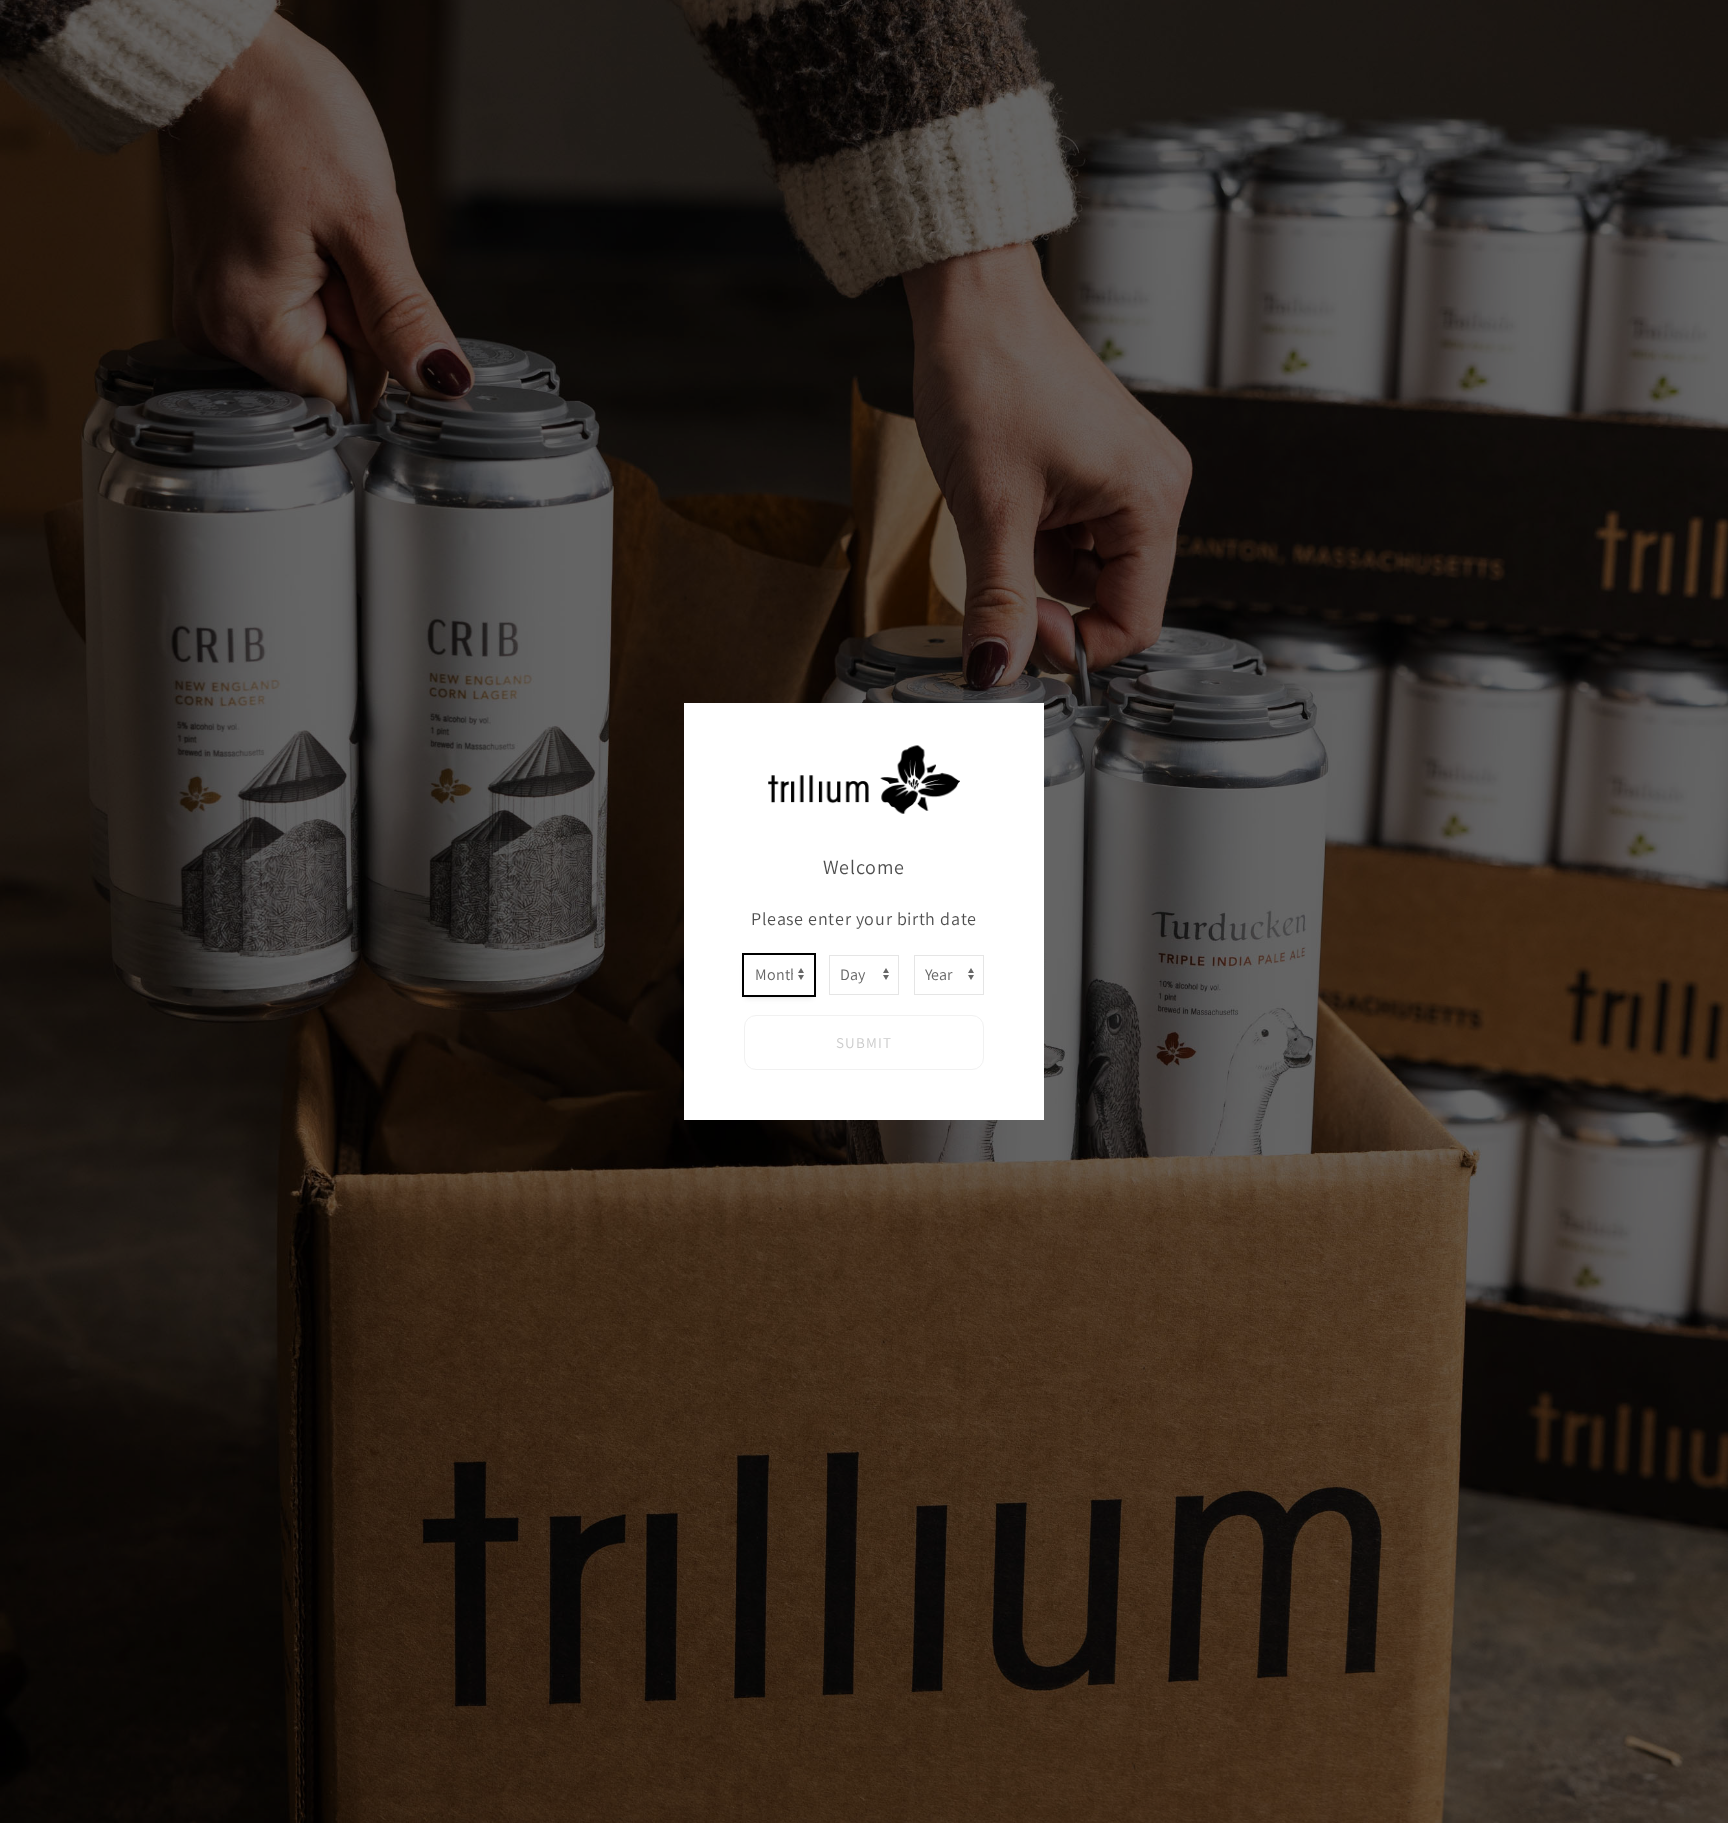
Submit (864, 1042)
